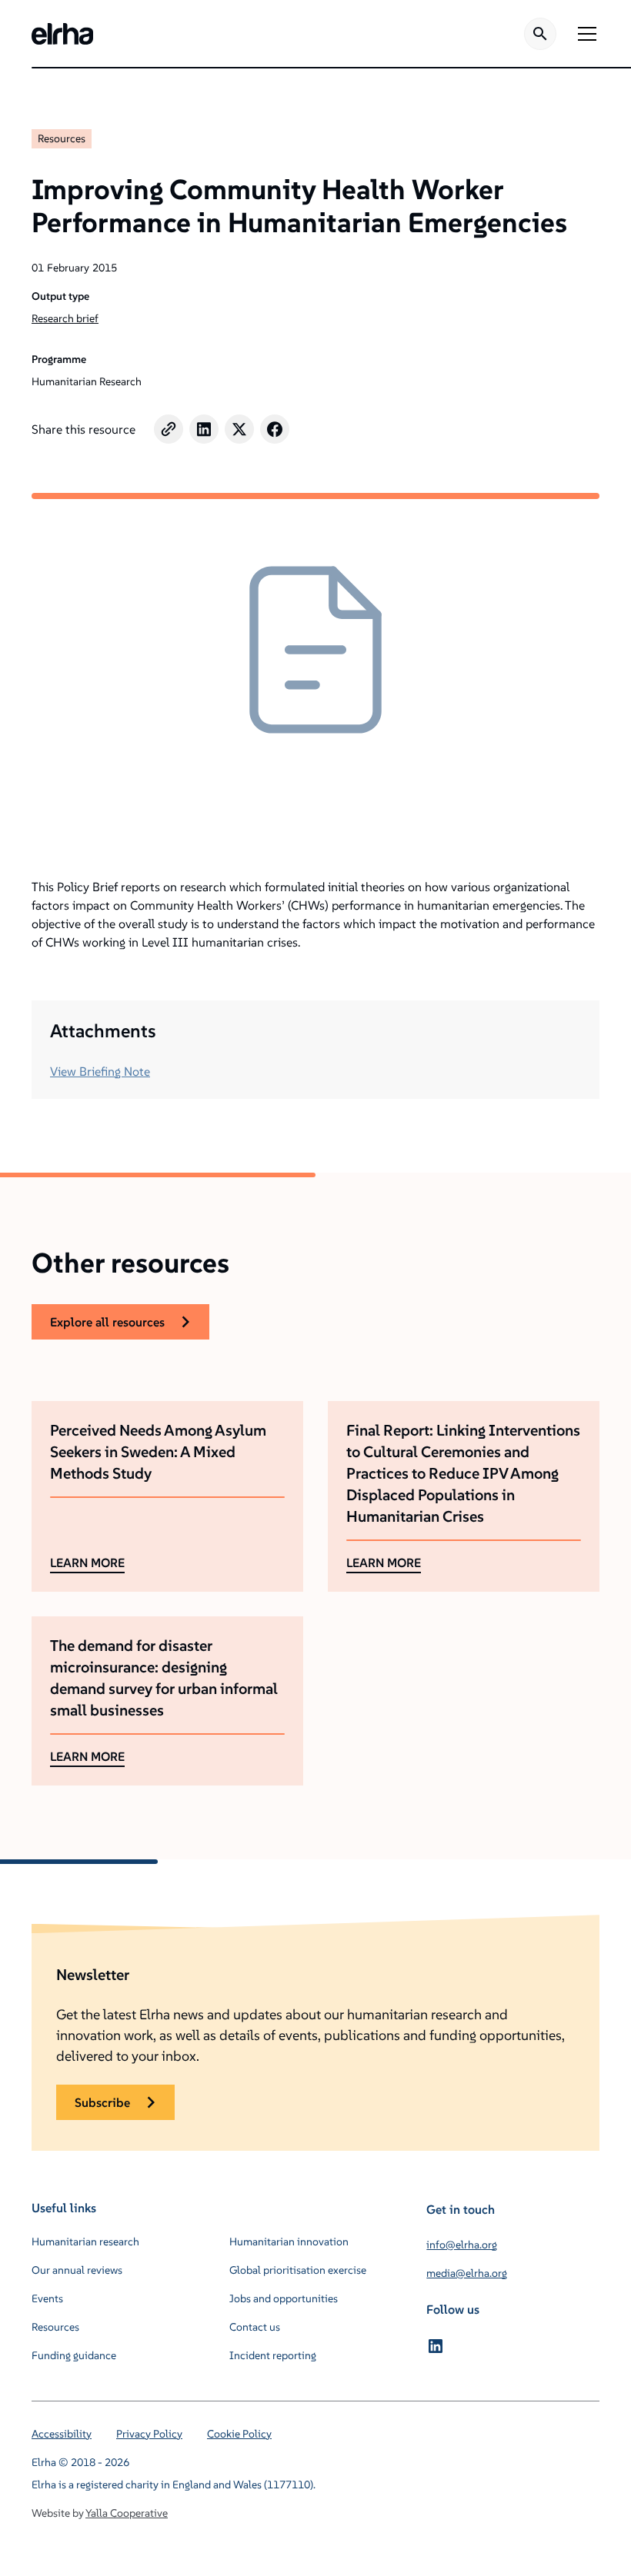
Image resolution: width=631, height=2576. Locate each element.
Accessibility (62, 2434)
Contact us (255, 2327)
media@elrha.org (467, 2273)
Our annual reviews (77, 2270)
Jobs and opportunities (284, 2298)
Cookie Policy (239, 2434)
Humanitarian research (85, 2242)
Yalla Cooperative (127, 2513)
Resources (62, 138)
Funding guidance (74, 2355)
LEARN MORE (87, 1563)
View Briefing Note (100, 1071)
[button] (584, 34)
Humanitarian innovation (289, 2242)
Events (47, 2298)
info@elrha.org (462, 2245)
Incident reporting (273, 2355)
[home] (62, 34)
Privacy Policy (149, 2434)
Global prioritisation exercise (298, 2270)
